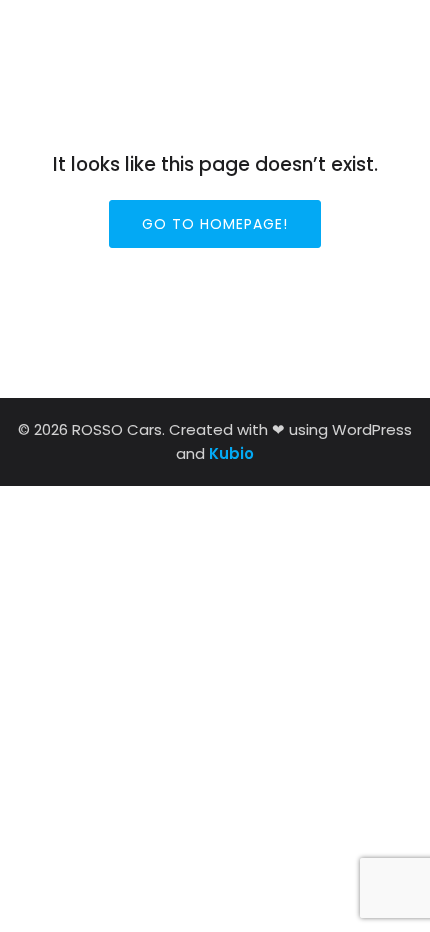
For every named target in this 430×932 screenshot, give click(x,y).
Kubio (231, 453)
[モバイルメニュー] (388, 29)
